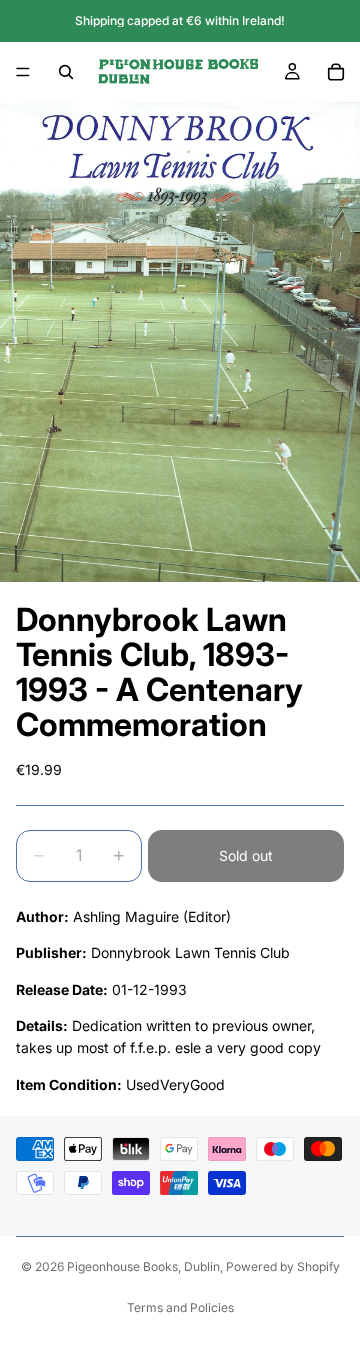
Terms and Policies (180, 1307)
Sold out (246, 855)
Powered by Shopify (283, 1266)
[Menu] (23, 72)
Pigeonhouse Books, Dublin (143, 1266)
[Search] (66, 72)
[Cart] (336, 72)
